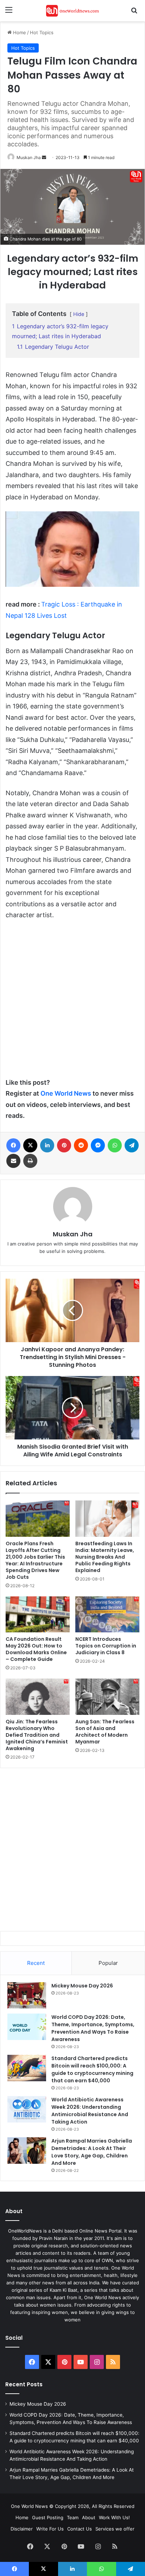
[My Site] (72, 11)
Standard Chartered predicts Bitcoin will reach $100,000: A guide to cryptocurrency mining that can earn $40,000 (92, 2069)
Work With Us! (114, 2517)
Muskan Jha (29, 157)
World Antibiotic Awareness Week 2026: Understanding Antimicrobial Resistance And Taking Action (90, 2111)
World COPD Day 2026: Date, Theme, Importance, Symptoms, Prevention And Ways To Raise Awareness (93, 2028)
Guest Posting (48, 2517)
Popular (108, 1963)
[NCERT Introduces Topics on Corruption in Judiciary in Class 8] (107, 1615)
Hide (79, 314)
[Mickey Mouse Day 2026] (27, 1995)
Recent (36, 1963)
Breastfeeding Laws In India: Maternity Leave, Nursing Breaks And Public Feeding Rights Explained (105, 1557)
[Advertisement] (72, 1002)
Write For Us (50, 2529)
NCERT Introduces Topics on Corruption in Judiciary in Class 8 (106, 1646)
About (89, 2517)
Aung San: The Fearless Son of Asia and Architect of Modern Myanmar (105, 1732)
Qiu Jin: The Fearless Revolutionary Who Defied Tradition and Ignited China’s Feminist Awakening (37, 1735)
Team (73, 2517)
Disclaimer (22, 2529)
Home (19, 32)
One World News (66, 1093)
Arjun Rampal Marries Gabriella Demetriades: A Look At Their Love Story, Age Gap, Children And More (92, 2152)
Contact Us (80, 2529)
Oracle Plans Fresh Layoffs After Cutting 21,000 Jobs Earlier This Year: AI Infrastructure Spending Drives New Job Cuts (35, 1560)
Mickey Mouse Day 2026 (82, 1986)
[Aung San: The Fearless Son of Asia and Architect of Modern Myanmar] (107, 1697)
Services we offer (115, 2529)
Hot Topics (42, 32)
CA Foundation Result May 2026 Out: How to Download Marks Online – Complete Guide (36, 1649)
